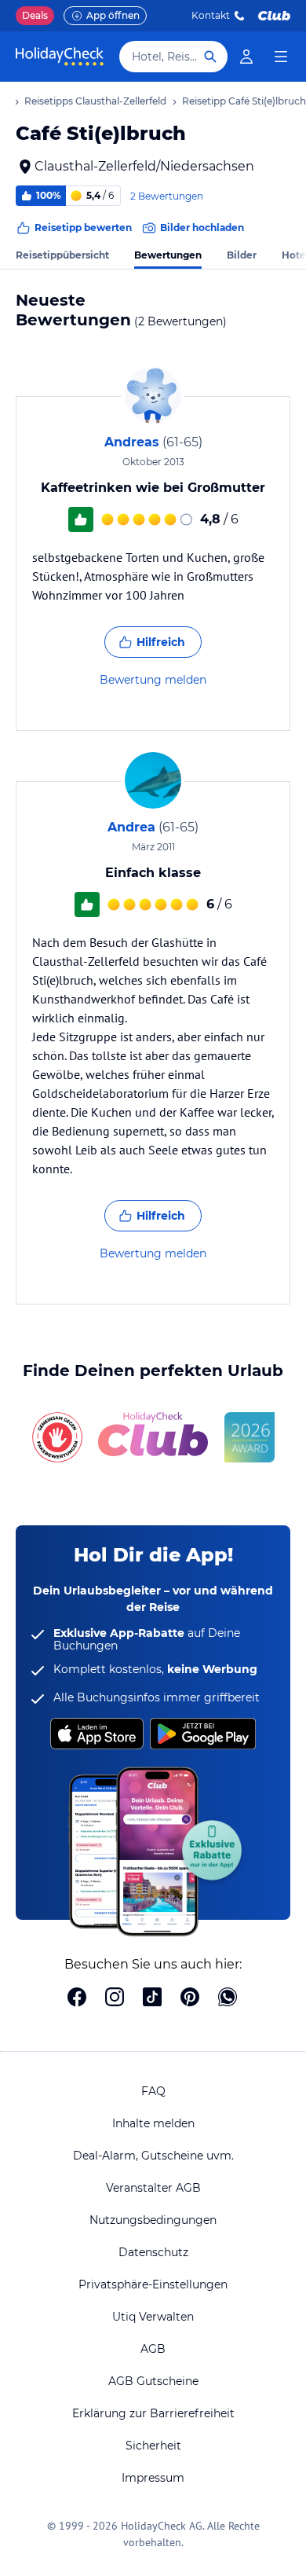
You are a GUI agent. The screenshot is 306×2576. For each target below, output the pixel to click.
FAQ (153, 2091)
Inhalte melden (153, 2123)
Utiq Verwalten (153, 2317)
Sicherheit (153, 2446)
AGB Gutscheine (153, 2381)
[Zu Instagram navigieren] (115, 1998)
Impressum (153, 2478)
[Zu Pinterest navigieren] (190, 1998)
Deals (35, 15)
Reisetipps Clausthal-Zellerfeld (95, 101)
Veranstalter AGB (153, 2188)
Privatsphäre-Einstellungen (153, 2284)
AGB (153, 2349)
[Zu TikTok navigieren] (152, 1998)
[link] (246, 57)
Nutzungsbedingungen (153, 2220)
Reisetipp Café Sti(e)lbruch (244, 101)
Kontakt (211, 15)
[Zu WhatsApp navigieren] (228, 1998)
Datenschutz (153, 2252)
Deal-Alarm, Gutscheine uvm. (153, 2156)
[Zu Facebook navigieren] (77, 1998)
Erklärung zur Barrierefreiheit (153, 2413)
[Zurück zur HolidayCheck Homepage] (60, 57)
